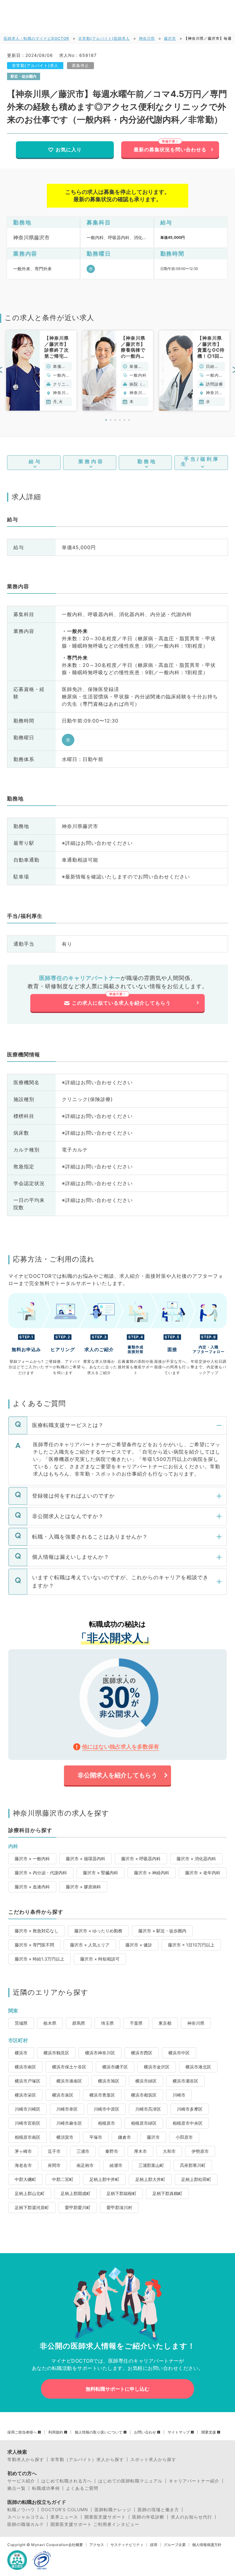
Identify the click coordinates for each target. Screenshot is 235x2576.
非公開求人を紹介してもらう (117, 1775)
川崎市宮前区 (28, 2123)
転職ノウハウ (21, 2510)
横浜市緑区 (146, 2081)
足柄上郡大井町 (150, 2179)
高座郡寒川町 (193, 2165)
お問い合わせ (145, 2432)
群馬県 (79, 2023)
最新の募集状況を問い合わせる (170, 150)
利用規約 (56, 2432)
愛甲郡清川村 (119, 2207)
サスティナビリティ (127, 2545)
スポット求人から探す (153, 2460)
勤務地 (147, 461)
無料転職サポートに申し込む (117, 2389)
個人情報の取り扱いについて (99, 2432)
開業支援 (209, 2432)
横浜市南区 (25, 2067)
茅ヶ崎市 (23, 2151)
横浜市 (21, 2053)
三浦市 (83, 2151)
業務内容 (91, 461)
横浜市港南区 (69, 2081)
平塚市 (96, 2137)
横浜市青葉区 (102, 2095)
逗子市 (54, 2151)
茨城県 (21, 2023)
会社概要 (76, 2545)
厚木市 (140, 2151)
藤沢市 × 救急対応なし (37, 1931)
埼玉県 (107, 2023)
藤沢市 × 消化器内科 (196, 1859)
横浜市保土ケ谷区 (69, 2067)
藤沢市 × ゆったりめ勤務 (98, 1931)
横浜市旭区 (109, 2081)
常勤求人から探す (26, 2460)
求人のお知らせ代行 (191, 2517)
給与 (35, 461)
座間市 (54, 2165)
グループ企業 (175, 2545)
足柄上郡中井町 (104, 2179)
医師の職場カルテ (26, 2524)
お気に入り (69, 150)
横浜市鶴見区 (56, 2053)
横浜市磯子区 (115, 2067)
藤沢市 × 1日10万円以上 (191, 1945)
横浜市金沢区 (157, 2067)
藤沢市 (170, 38)
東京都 (165, 2023)
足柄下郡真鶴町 (167, 2193)
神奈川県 (147, 38)
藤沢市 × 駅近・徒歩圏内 (162, 1931)
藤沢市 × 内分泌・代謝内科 (41, 1873)
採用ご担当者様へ (22, 2432)
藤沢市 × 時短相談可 (100, 1959)
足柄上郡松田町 (196, 2179)
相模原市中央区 (188, 2123)
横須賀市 (65, 2137)
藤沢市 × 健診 (139, 1945)
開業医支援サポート (105, 2517)
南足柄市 (85, 2165)
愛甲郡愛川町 (78, 2207)
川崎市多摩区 (190, 2109)
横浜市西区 (142, 2053)
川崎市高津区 (148, 2109)
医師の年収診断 (148, 2517)
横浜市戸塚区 (28, 2081)
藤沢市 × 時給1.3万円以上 (39, 1959)
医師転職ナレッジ (113, 2510)
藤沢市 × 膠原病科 (83, 1887)
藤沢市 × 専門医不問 (34, 1945)
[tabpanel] (41, 371)
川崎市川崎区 (28, 2109)
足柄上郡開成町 (76, 2193)
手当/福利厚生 (200, 461)
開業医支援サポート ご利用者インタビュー (95, 2524)
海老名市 (23, 2165)
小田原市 (184, 2137)
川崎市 (179, 2095)
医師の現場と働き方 (158, 2510)
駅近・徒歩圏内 (24, 76)
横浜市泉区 (63, 2095)
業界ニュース (64, 2517)
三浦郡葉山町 (151, 2165)
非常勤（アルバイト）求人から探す (87, 2460)
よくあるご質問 (82, 2488)
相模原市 (106, 2123)
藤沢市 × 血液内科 (32, 1887)
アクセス (97, 2545)
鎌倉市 (125, 2137)
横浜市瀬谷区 (185, 2081)
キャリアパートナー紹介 (194, 2481)
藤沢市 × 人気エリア (90, 1945)
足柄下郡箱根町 (121, 2193)
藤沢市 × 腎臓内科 (101, 1873)
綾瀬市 (116, 2165)
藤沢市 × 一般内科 (32, 1859)
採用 (154, 2545)
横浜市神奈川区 (100, 2053)
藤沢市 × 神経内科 (152, 1873)
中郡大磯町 (25, 2179)
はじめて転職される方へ (67, 2481)
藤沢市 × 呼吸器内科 (141, 1859)
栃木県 (50, 2023)
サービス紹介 (21, 2481)
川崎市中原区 (106, 2109)
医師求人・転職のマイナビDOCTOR (36, 38)
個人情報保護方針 (207, 2545)
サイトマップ (179, 2432)
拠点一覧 (17, 2488)
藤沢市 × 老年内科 (203, 1873)
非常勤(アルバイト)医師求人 (104, 38)
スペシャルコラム (26, 2517)
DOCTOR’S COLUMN (65, 2510)
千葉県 (136, 2023)
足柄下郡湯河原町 (32, 2207)
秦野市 (112, 2151)
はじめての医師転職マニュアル (130, 2481)
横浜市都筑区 (144, 2095)
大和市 (169, 2151)
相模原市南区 (28, 2137)
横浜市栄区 (25, 2095)
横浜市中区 (179, 2053)
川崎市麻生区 (69, 2123)
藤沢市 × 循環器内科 (86, 1859)
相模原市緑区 (144, 2123)
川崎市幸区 (67, 2109)
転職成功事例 (46, 2488)
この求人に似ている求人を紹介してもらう (121, 1003)
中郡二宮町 (63, 2179)
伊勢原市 (200, 2151)
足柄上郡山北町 (30, 2193)
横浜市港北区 (198, 2067)
